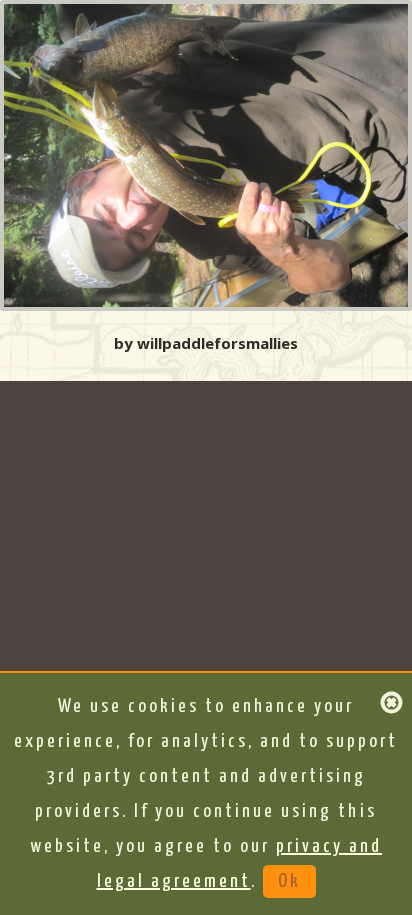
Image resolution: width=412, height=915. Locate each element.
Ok (289, 881)
